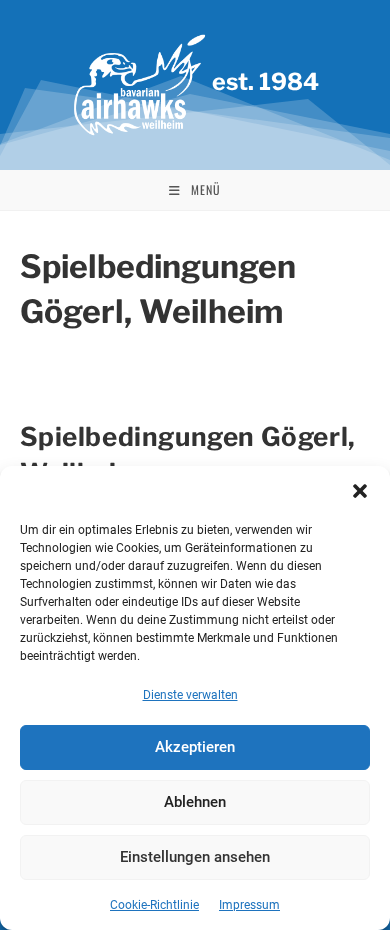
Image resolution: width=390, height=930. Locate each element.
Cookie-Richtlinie (154, 905)
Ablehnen (195, 802)
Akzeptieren (195, 747)
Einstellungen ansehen (195, 857)
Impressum (249, 905)
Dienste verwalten (190, 695)
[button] (360, 491)
